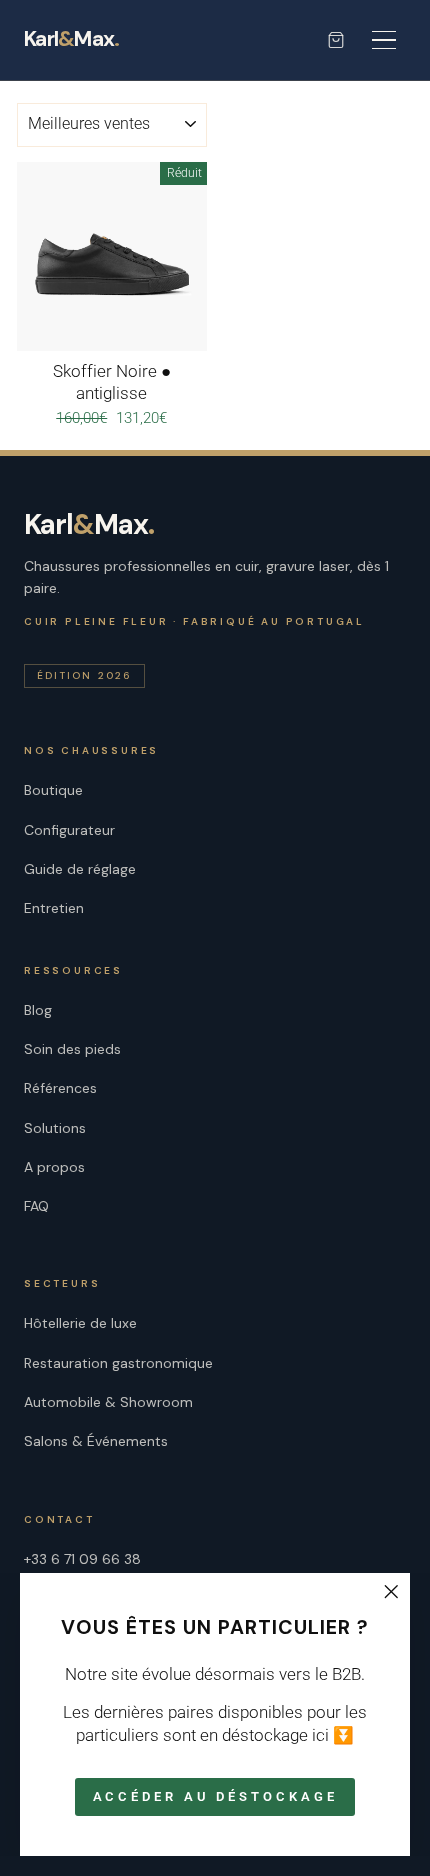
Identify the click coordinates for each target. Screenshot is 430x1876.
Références (60, 1088)
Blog (38, 1010)
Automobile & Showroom (108, 1402)
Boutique (53, 790)
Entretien (54, 908)
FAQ (36, 1206)
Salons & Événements (96, 1441)
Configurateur (69, 830)
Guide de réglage (80, 869)
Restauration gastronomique (118, 1363)
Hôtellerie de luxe (80, 1323)
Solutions (55, 1128)
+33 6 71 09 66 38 (82, 1559)
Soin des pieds (72, 1049)
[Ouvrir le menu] (384, 40)
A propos (54, 1167)
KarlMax (71, 40)
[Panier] (336, 40)
